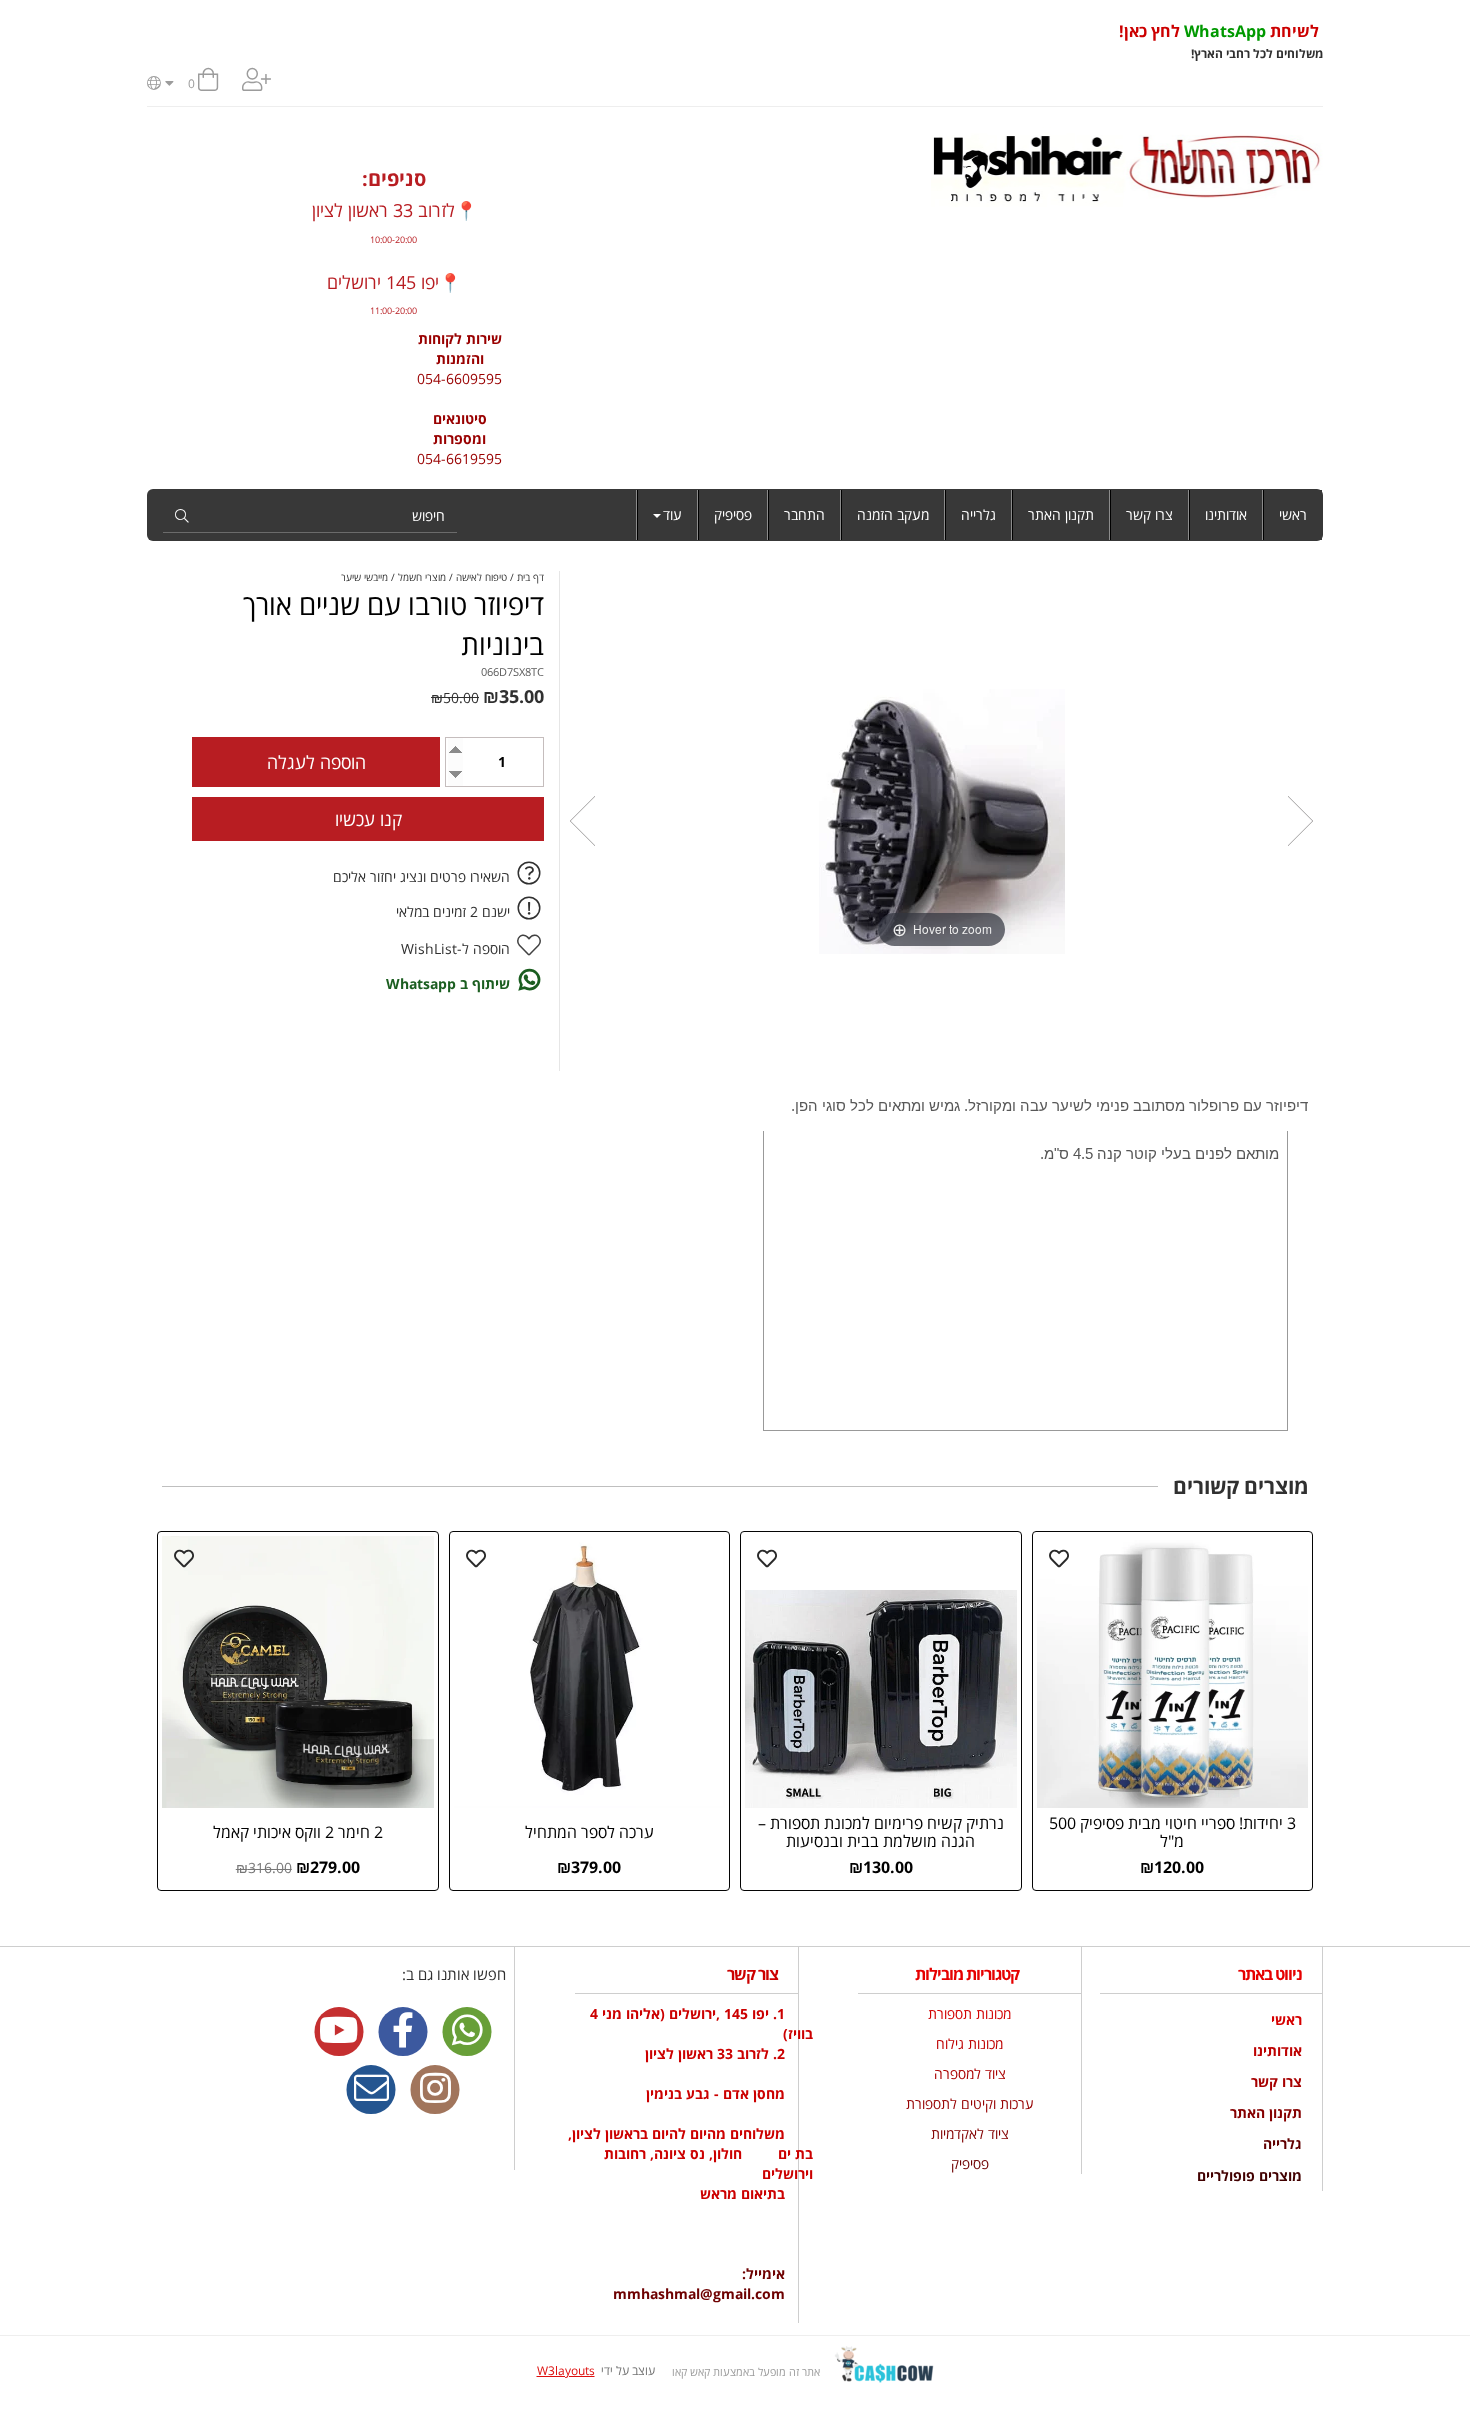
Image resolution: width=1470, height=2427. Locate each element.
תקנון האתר (1061, 514)
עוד (672, 514)
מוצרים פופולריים (1249, 2175)
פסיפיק (733, 514)
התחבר (804, 514)
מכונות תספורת (969, 2013)
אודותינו (1226, 514)
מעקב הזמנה (893, 514)
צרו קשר (1149, 514)
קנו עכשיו (368, 819)
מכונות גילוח (969, 2043)
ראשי (1293, 514)
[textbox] (753, 41)
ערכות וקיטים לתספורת (970, 2103)
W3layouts (566, 2370)
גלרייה (978, 514)
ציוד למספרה (970, 2073)
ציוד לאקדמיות (970, 2133)
